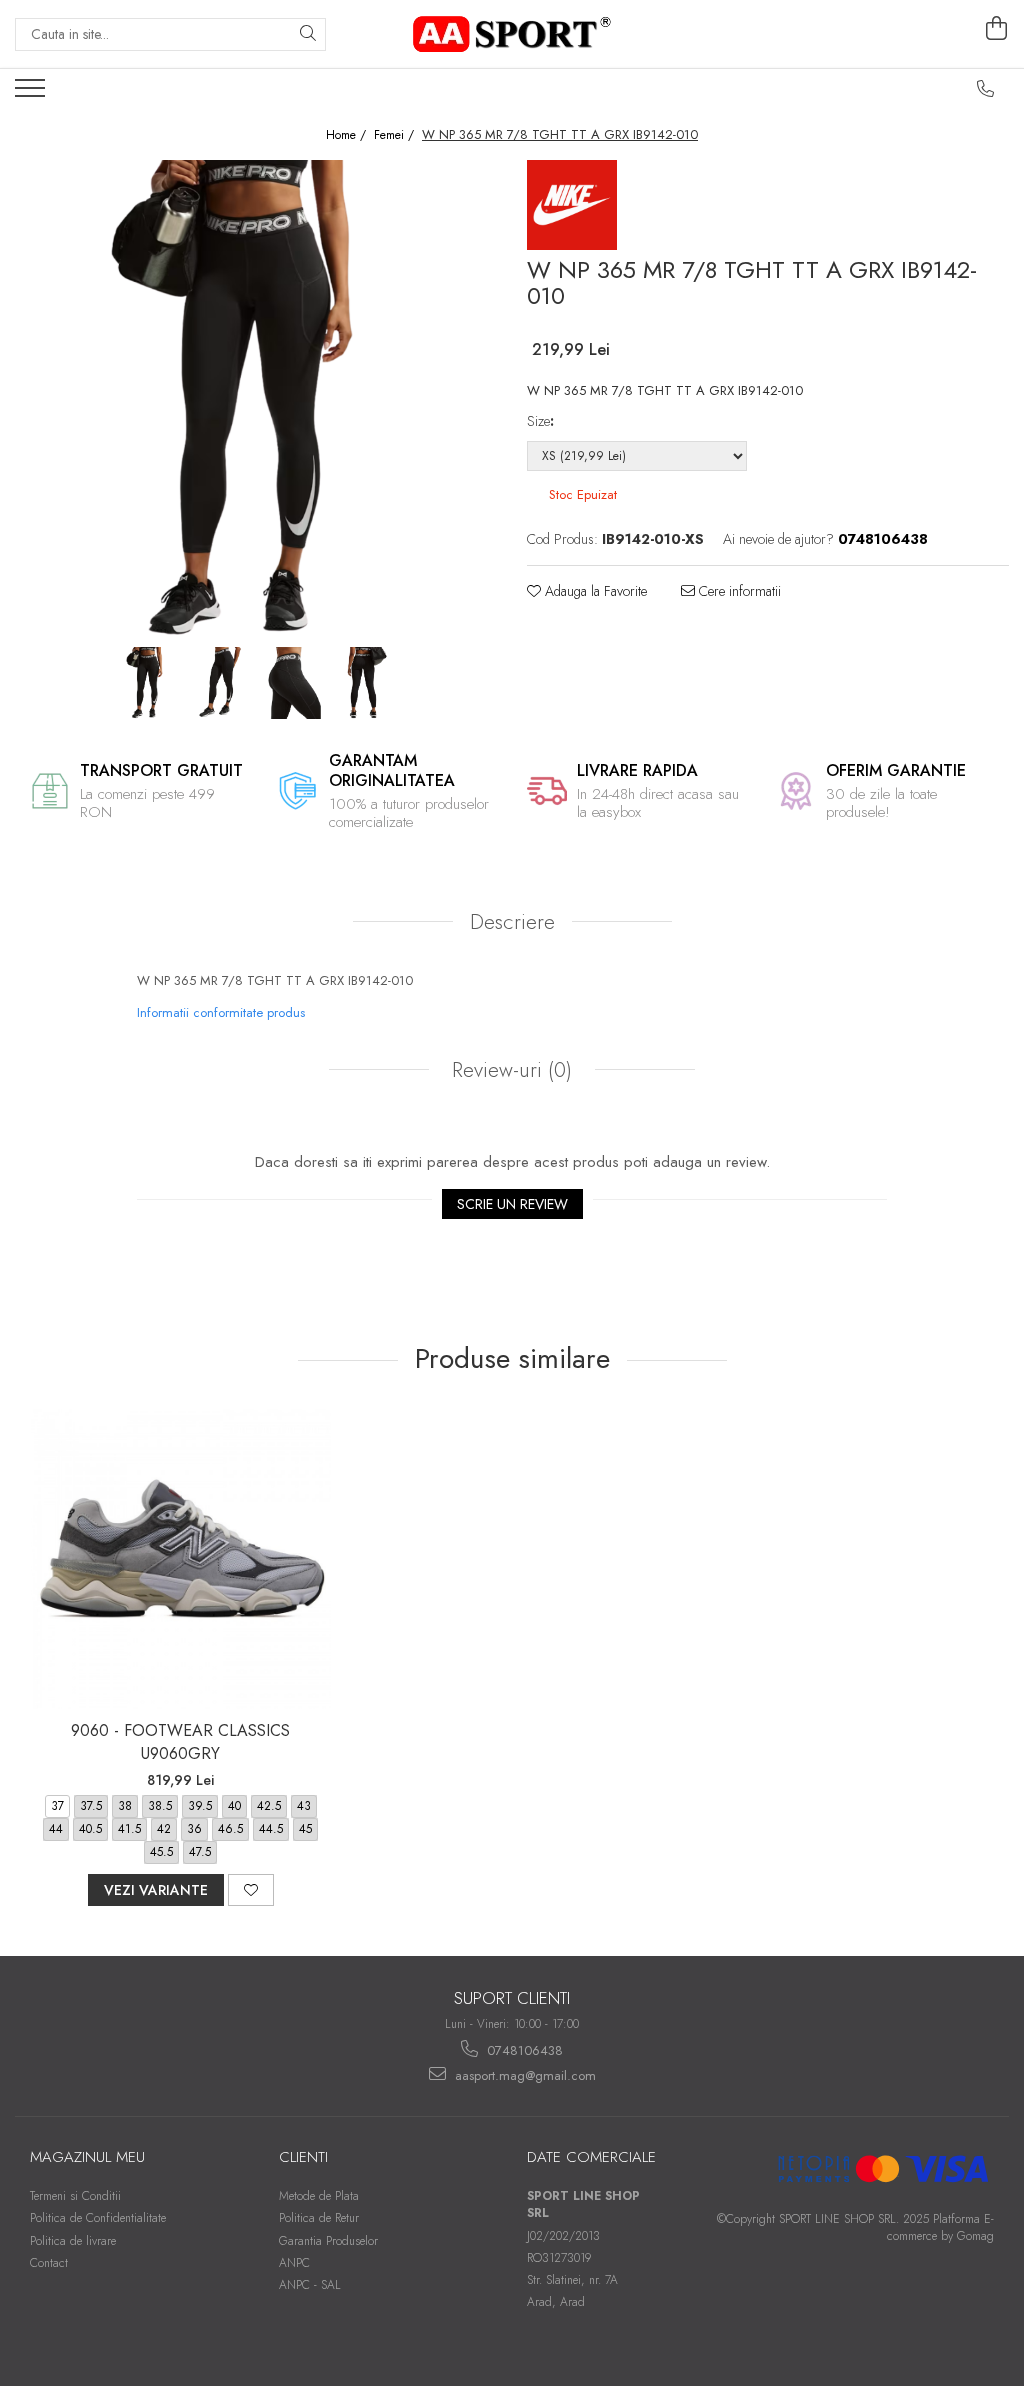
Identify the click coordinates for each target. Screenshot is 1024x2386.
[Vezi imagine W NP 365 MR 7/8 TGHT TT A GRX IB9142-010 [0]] (148, 683)
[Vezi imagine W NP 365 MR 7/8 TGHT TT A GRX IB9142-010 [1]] (220, 683)
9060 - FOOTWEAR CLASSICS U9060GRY (180, 1742)
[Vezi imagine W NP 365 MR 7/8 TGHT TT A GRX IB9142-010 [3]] (364, 683)
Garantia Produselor (328, 2241)
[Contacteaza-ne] (986, 89)
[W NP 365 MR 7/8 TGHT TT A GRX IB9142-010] (256, 401)
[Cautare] (308, 34)
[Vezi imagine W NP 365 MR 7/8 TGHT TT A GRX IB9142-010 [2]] (292, 683)
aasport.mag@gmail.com (523, 2075)
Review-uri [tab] (509, 1070)
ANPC (294, 2263)
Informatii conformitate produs (221, 1012)
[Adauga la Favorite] (251, 1890)
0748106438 (523, 2050)
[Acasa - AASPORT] (512, 34)
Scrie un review (512, 1204)
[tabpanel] (256, 401)
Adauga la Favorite (594, 591)
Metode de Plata (319, 2196)
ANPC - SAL (310, 2285)
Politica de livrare (73, 2241)
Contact (49, 2263)
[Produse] (32, 94)
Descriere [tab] (512, 922)
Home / (348, 135)
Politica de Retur (319, 2218)
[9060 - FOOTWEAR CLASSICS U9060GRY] (181, 1559)
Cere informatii (738, 591)
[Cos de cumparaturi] (997, 29)
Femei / (396, 135)
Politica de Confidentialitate (98, 2218)
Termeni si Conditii (75, 2196)
